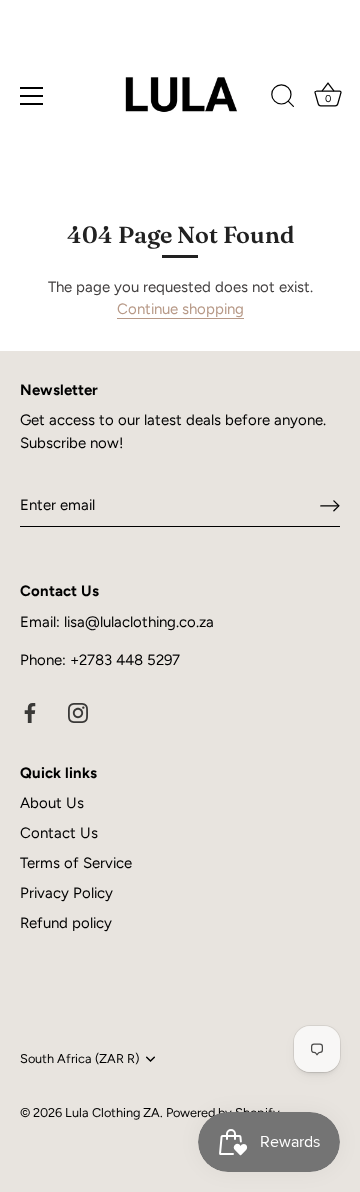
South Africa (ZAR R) (79, 1058)
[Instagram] (78, 712)
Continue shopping (180, 309)
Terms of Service (76, 863)
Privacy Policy (66, 893)
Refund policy (66, 923)
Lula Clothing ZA (112, 1112)
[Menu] (32, 96)
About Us (52, 803)
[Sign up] (330, 506)
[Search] (283, 99)
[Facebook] (30, 712)
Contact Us (59, 833)
